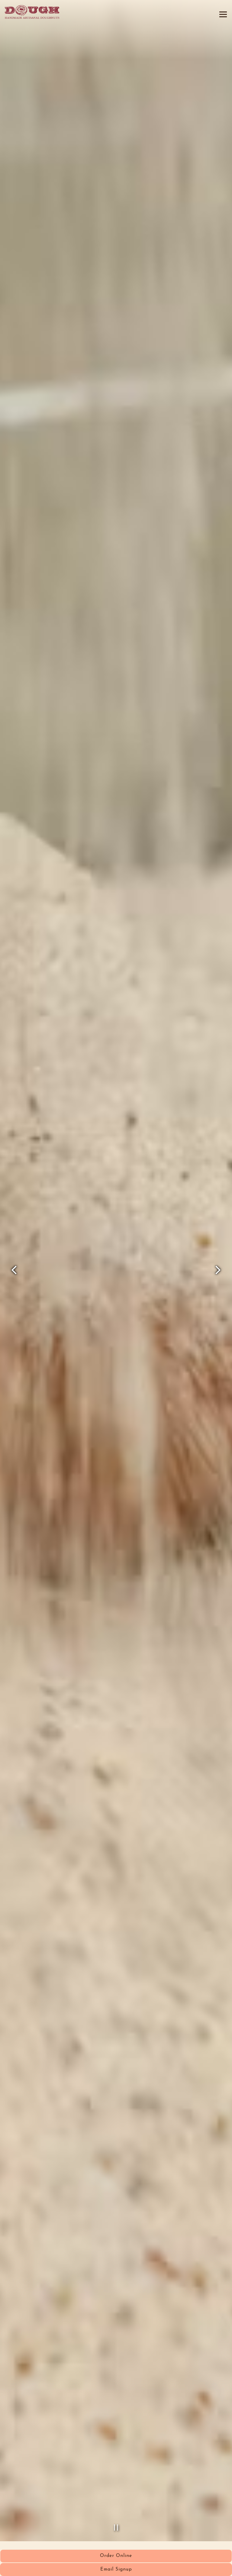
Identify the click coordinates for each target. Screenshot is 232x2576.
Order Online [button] (116, 2556)
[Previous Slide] (14, 1281)
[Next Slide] (218, 1281)
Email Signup (116, 2570)
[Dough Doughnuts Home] (32, 12)
